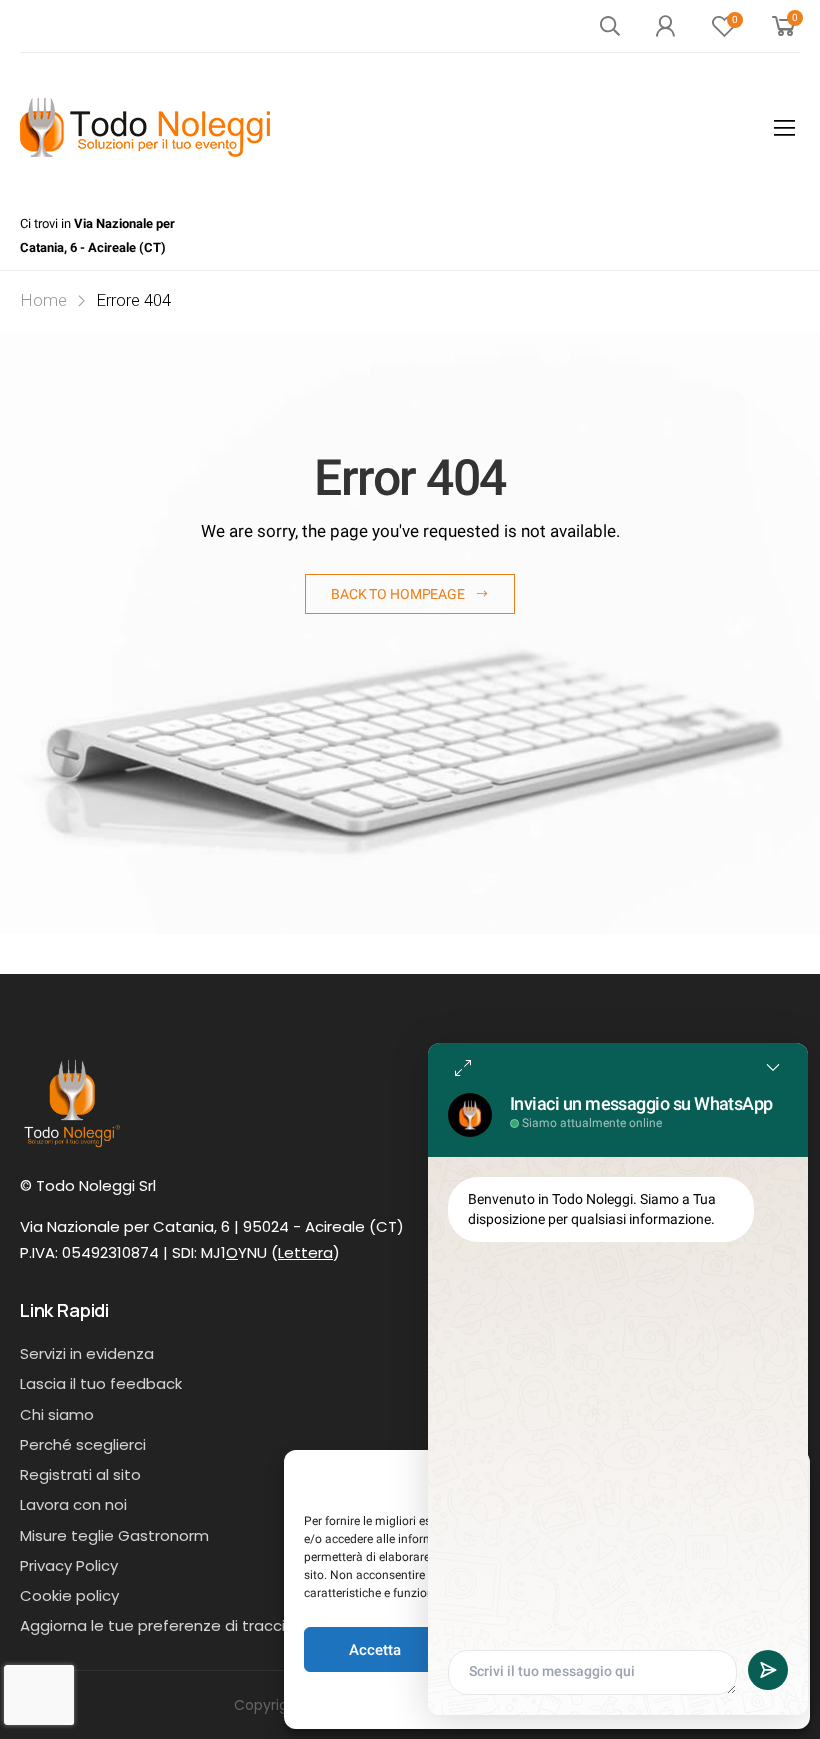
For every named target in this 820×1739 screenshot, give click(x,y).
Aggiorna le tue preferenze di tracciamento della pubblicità (242, 1625)
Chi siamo (57, 1414)
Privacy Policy (69, 1565)
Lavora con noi (73, 1504)
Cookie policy (69, 1595)
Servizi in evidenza (87, 1353)
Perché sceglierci (83, 1444)
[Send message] (768, 1670)
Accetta (375, 1650)
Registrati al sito (80, 1474)
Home (43, 300)
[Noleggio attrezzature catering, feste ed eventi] (145, 127)
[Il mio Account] (665, 26)
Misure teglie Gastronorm (114, 1535)
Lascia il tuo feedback (101, 1383)
